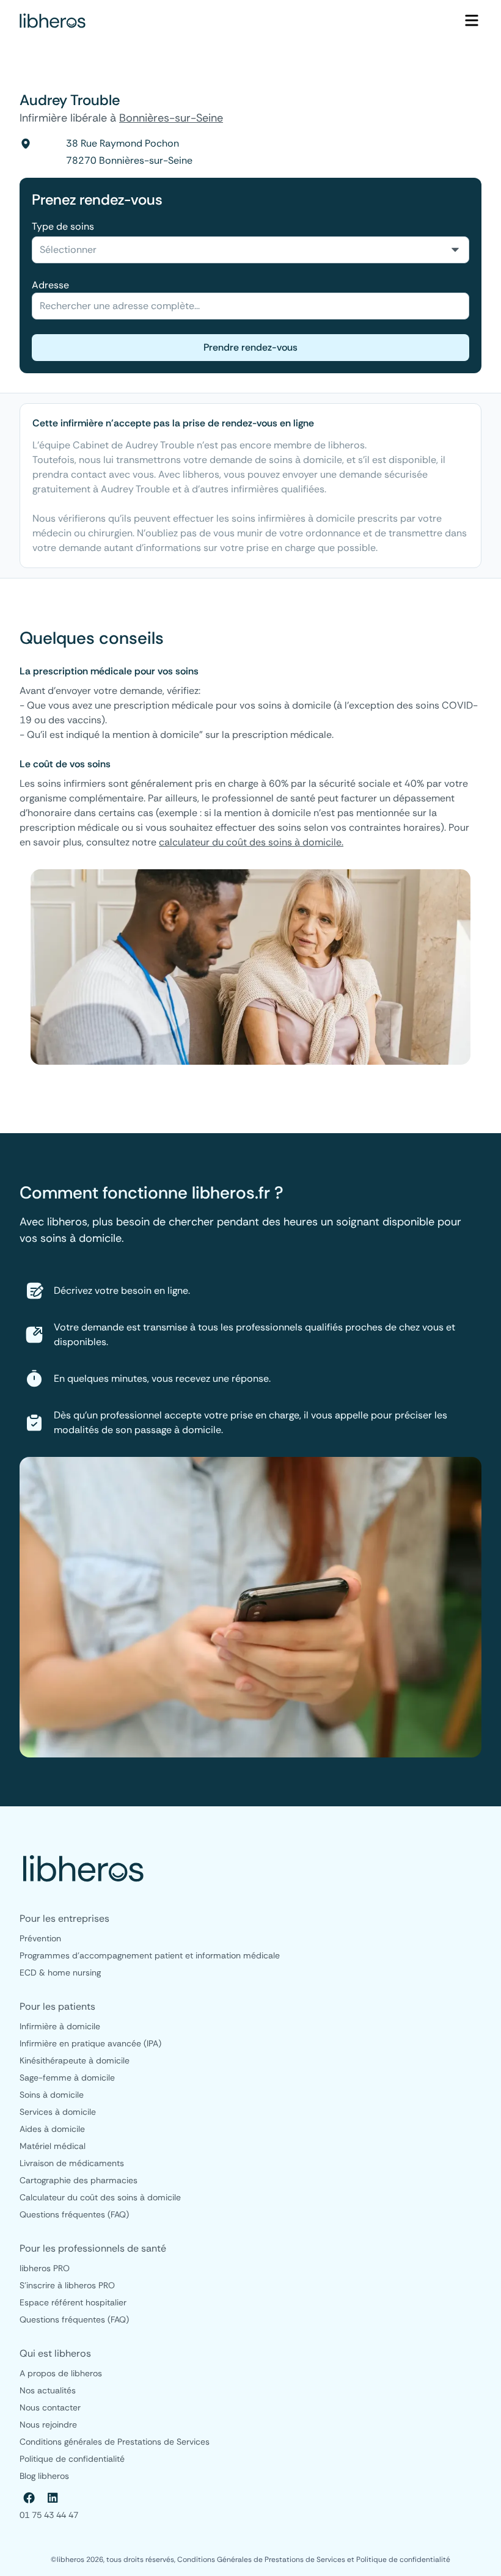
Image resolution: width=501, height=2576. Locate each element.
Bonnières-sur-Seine (171, 118)
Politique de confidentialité (403, 2560)
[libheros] (53, 21)
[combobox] (250, 250)
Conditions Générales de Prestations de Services (262, 2560)
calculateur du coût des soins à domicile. (251, 842)
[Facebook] (29, 2498)
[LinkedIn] (53, 2498)
